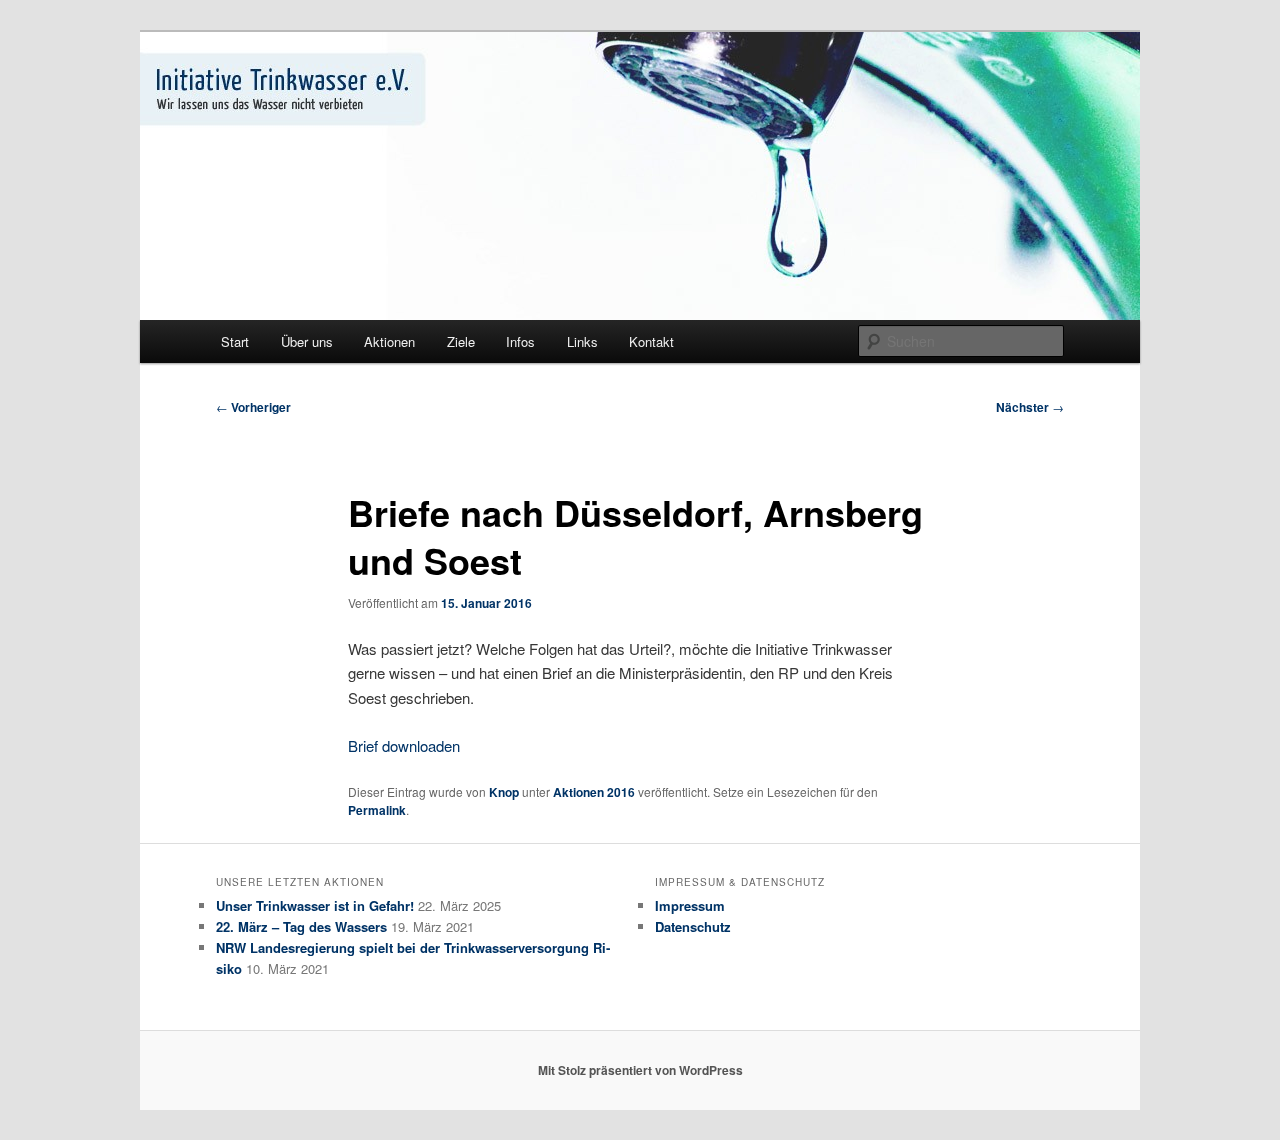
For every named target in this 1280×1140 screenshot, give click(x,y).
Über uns (307, 341)
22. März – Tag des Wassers (301, 926)
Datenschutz (693, 926)
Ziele (461, 341)
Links (582, 341)
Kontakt (651, 341)
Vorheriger (253, 407)
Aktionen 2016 (594, 792)
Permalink (377, 810)
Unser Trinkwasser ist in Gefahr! (315, 905)
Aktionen (389, 341)
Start (235, 341)
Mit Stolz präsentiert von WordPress (640, 1070)
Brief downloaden (404, 745)
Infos (520, 341)
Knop (504, 792)
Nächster (1030, 407)
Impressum (690, 905)
